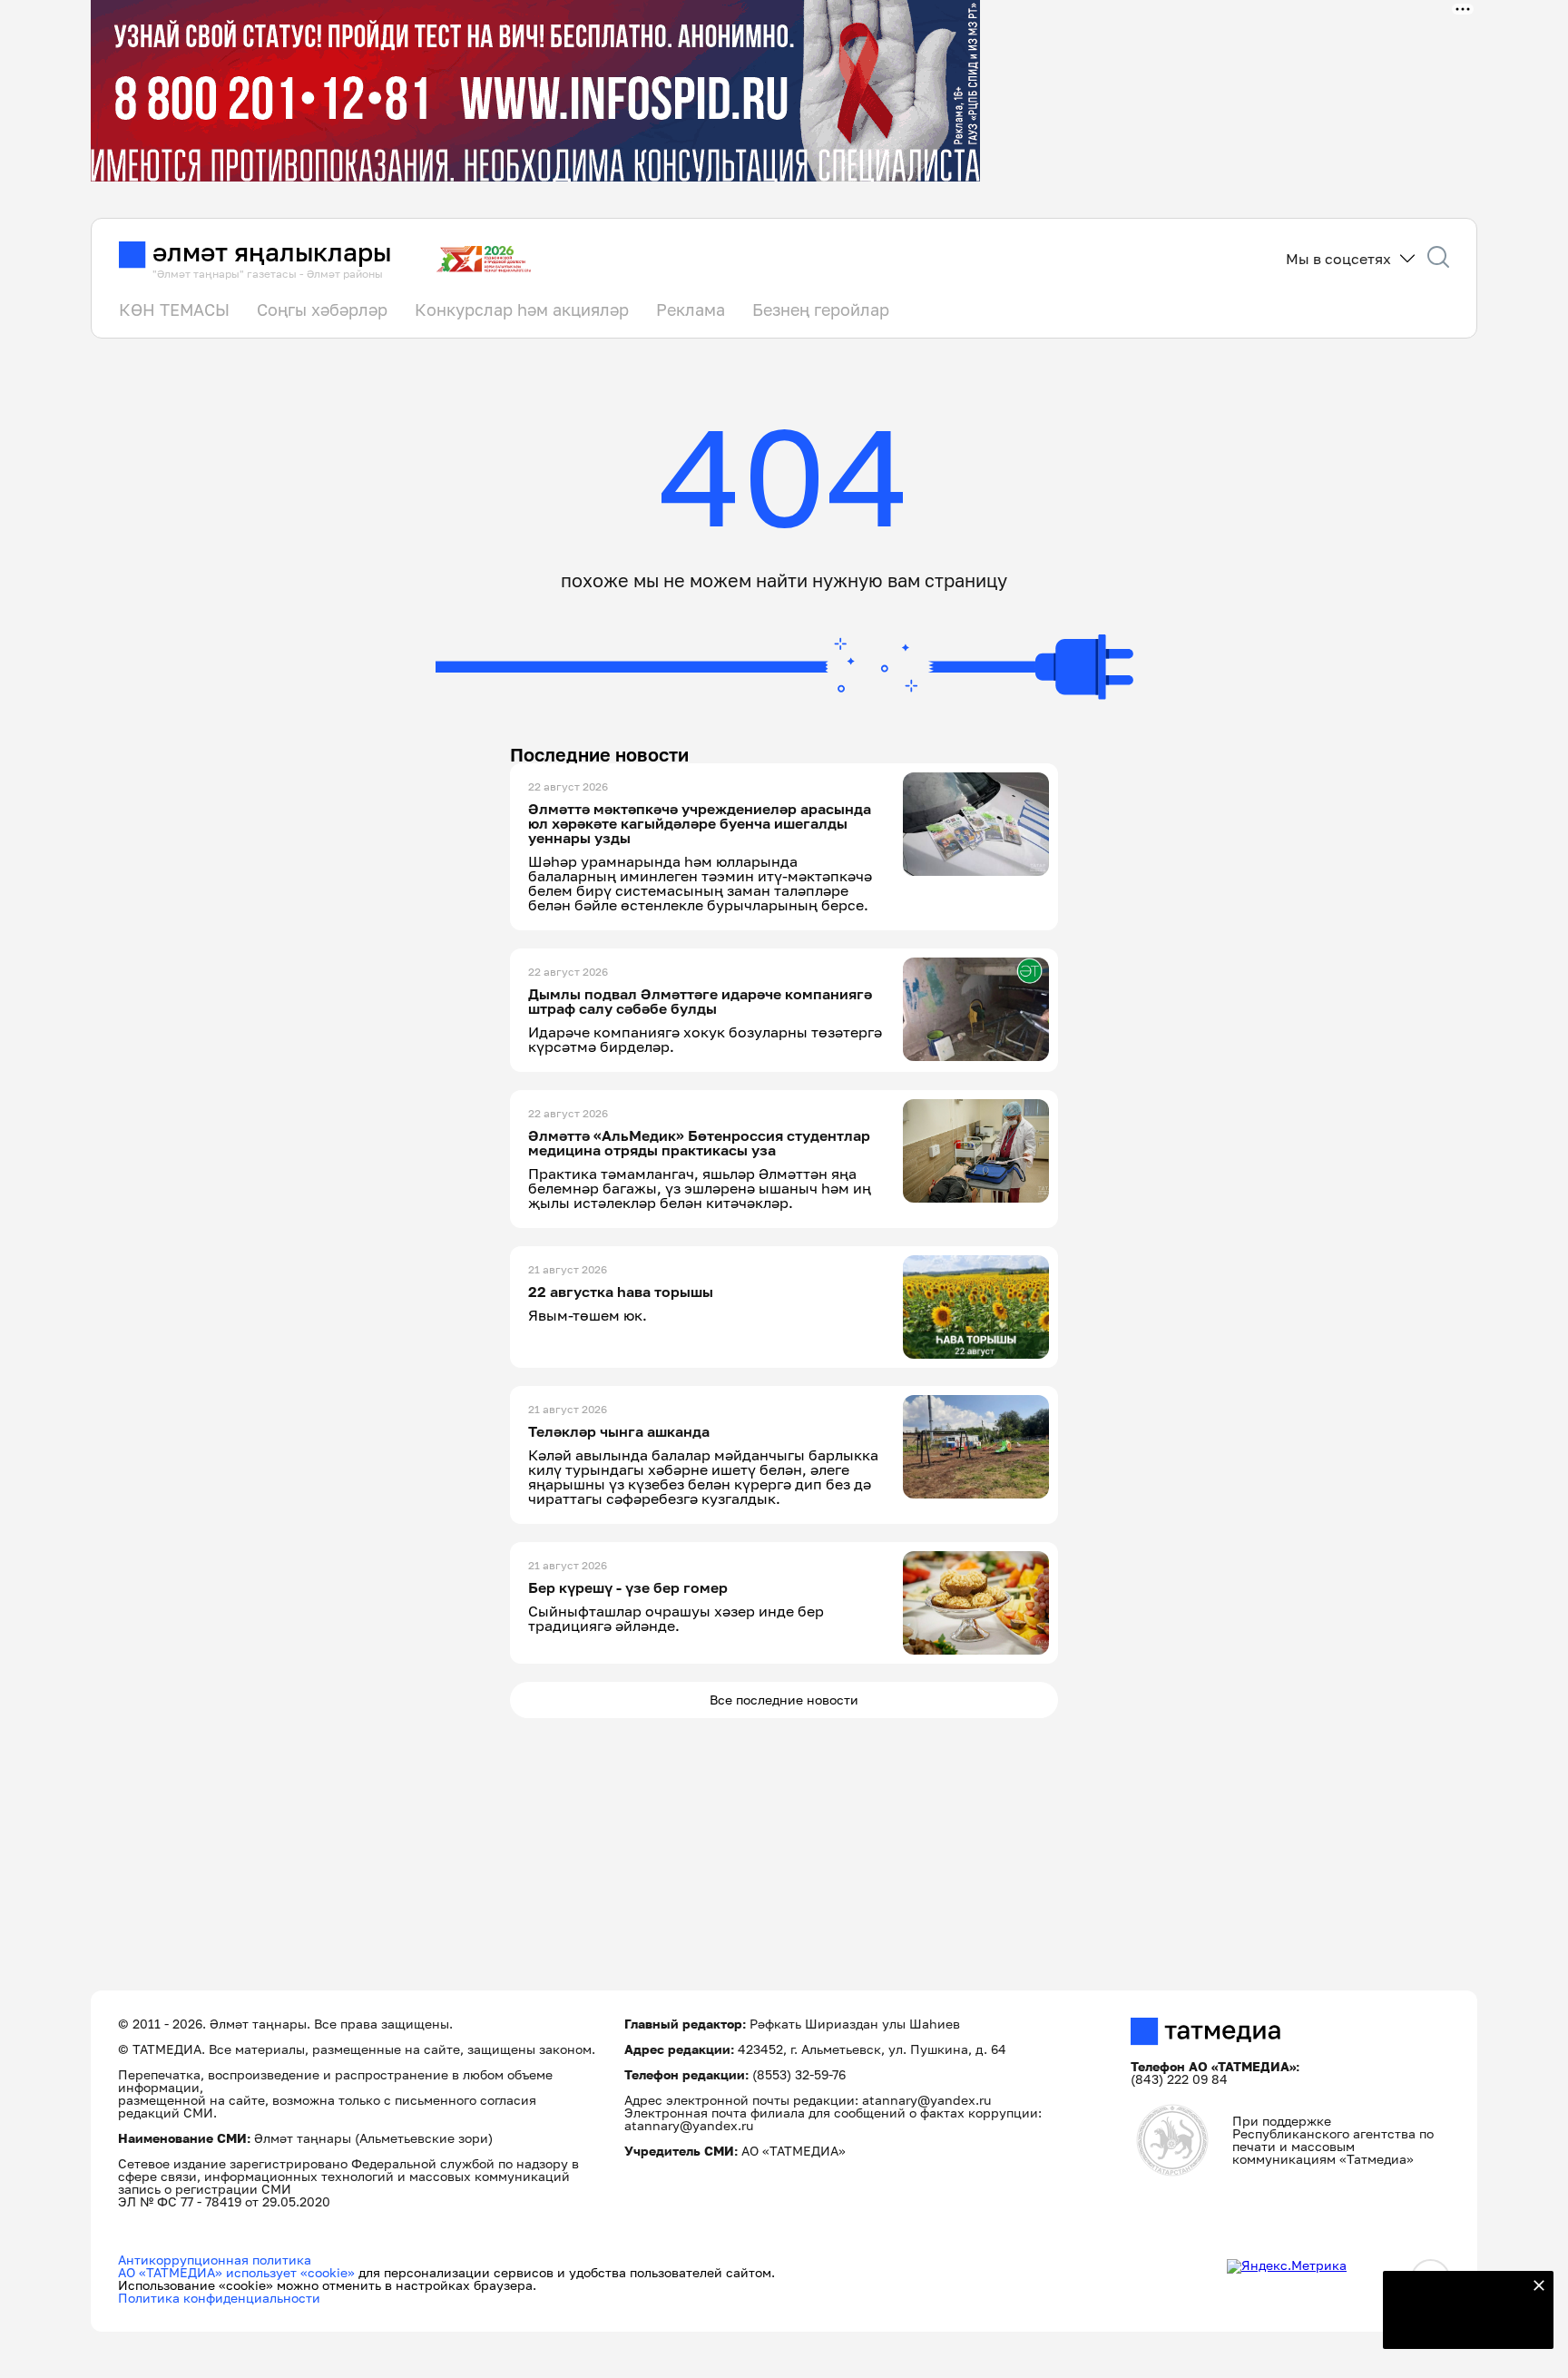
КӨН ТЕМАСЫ (174, 310)
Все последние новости (784, 1700)
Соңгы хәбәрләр (322, 310)
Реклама (691, 310)
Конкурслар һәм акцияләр (522, 310)
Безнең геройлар (821, 310)
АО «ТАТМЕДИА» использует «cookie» (236, 2272)
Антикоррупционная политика (215, 2260)
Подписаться (1457, 2324)
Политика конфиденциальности (219, 2298)
